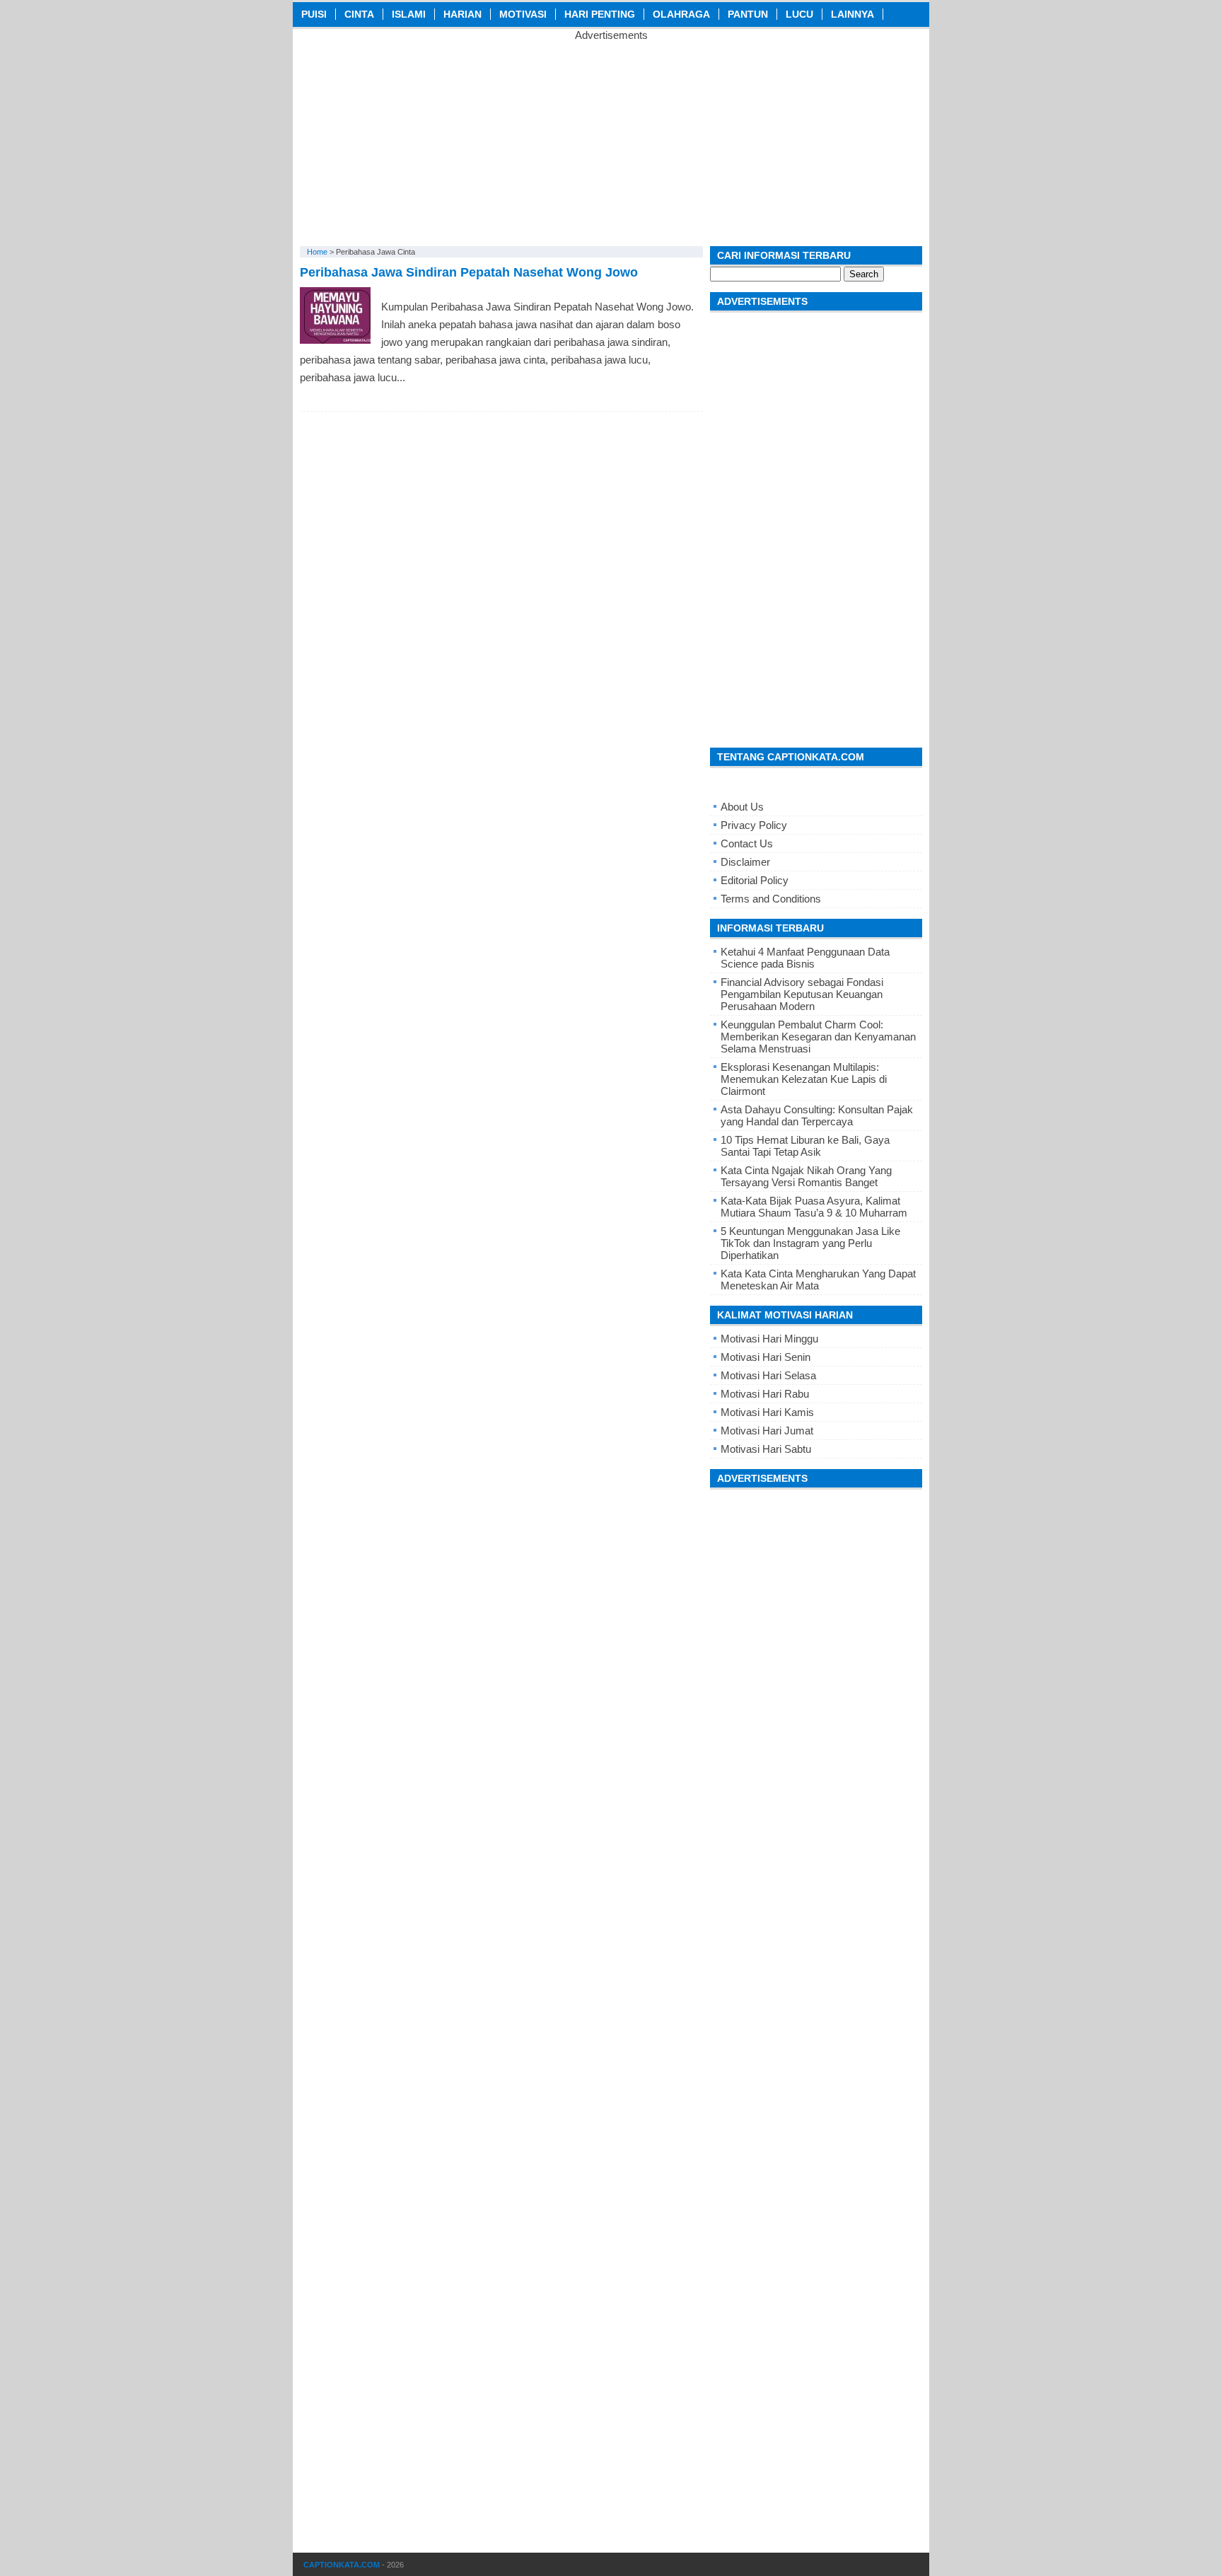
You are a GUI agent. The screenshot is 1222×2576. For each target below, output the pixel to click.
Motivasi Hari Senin (766, 1357)
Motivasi (523, 14)
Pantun (748, 14)
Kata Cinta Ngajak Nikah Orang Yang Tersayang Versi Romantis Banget (806, 1176)
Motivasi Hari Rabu (765, 1394)
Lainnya (853, 14)
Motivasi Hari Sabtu (766, 1449)
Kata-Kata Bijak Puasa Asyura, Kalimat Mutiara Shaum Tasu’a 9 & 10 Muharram (814, 1207)
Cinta (359, 14)
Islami (409, 14)
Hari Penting (600, 14)
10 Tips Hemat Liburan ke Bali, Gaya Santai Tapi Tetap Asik (805, 1146)
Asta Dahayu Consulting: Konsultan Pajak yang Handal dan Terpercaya (817, 1115)
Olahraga (681, 14)
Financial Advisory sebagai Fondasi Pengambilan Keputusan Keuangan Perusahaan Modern (802, 994)
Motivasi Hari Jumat (767, 1431)
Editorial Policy (755, 880)
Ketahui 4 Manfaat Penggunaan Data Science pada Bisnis (805, 958)
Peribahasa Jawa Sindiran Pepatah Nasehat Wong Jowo (469, 272)
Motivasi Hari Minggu (769, 1339)
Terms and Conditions (771, 899)
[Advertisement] (611, 140)
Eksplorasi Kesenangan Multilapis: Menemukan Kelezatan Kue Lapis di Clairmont (804, 1079)
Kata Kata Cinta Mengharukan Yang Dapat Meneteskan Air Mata (818, 1280)
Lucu (799, 14)
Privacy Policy (754, 825)
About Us (742, 807)
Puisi (314, 14)
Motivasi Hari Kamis (767, 1412)
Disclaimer (745, 862)
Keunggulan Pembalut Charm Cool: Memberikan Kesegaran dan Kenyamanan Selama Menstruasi (818, 1037)
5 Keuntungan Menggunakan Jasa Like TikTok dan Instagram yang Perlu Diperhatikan (810, 1243)
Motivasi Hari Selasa (768, 1375)
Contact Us (747, 843)
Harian (462, 14)
